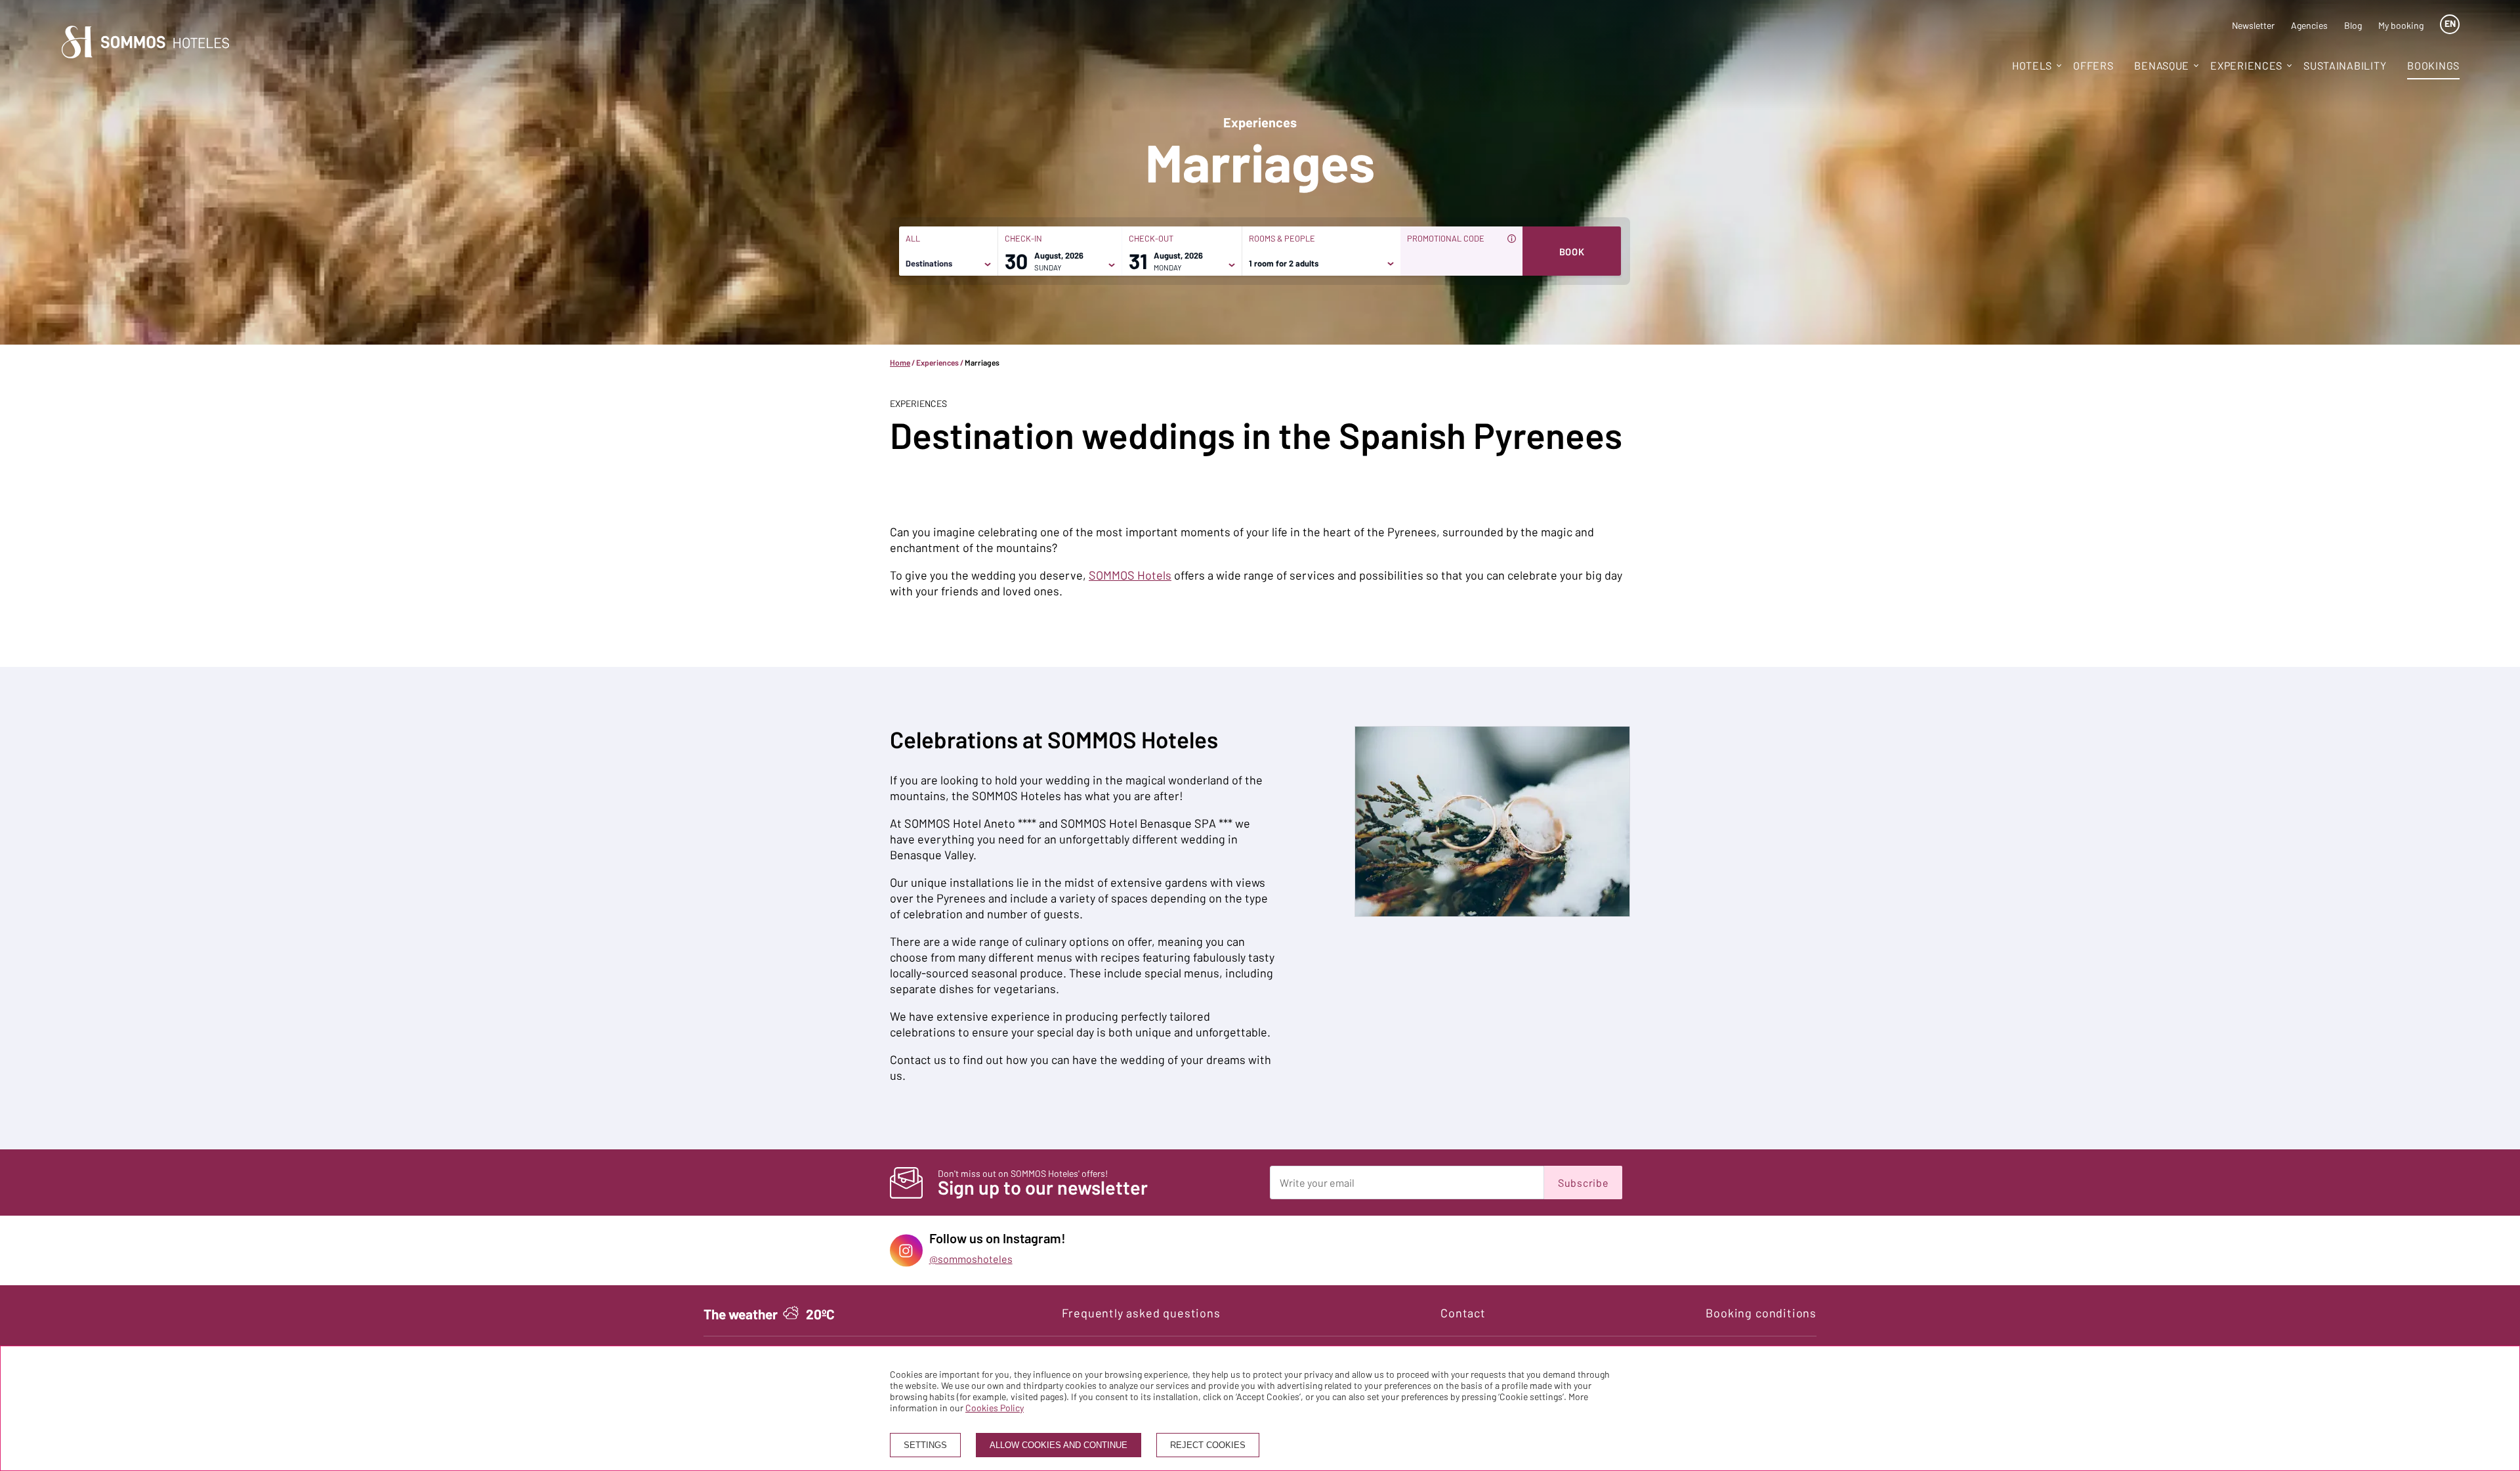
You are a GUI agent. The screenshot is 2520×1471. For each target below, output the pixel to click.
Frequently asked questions (1141, 1313)
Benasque (2162, 65)
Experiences (2246, 65)
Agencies (2309, 25)
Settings (925, 1445)
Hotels (2032, 65)
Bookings (2433, 65)
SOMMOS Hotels (1130, 575)
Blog (2353, 25)
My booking (2401, 25)
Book (1572, 251)
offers (2093, 65)
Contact (1463, 1313)
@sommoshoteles (971, 1259)
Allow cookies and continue (1059, 1445)
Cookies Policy (995, 1408)
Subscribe (1583, 1183)
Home (900, 362)
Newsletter (2253, 25)
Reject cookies (1208, 1445)
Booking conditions (1761, 1313)
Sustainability (2345, 65)
